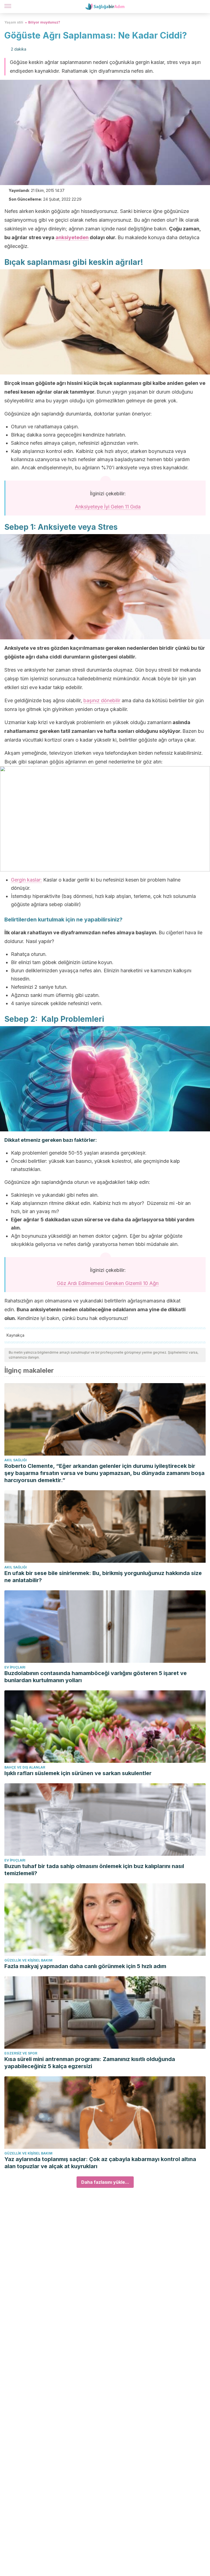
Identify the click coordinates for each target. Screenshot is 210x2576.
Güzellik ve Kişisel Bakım (28, 1960)
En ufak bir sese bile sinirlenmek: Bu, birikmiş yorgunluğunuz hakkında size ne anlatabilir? (103, 1577)
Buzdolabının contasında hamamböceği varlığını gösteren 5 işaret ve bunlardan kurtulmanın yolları (96, 1677)
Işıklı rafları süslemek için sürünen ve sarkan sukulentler (78, 1773)
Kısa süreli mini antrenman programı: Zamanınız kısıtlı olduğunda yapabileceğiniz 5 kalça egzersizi (90, 2063)
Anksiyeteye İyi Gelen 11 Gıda (108, 507)
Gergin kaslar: (26, 880)
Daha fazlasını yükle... (105, 2182)
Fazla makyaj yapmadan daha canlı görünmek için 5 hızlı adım (85, 1966)
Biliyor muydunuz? (44, 22)
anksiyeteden (72, 237)
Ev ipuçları (15, 1667)
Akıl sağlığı (16, 1460)
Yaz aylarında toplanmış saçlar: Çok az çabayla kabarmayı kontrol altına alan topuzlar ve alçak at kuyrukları (100, 2163)
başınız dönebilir (102, 700)
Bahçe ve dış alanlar (25, 1767)
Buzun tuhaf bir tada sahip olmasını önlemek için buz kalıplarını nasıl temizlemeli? (94, 1870)
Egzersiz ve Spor (21, 2053)
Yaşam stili (14, 22)
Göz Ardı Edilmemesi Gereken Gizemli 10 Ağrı (108, 1283)
